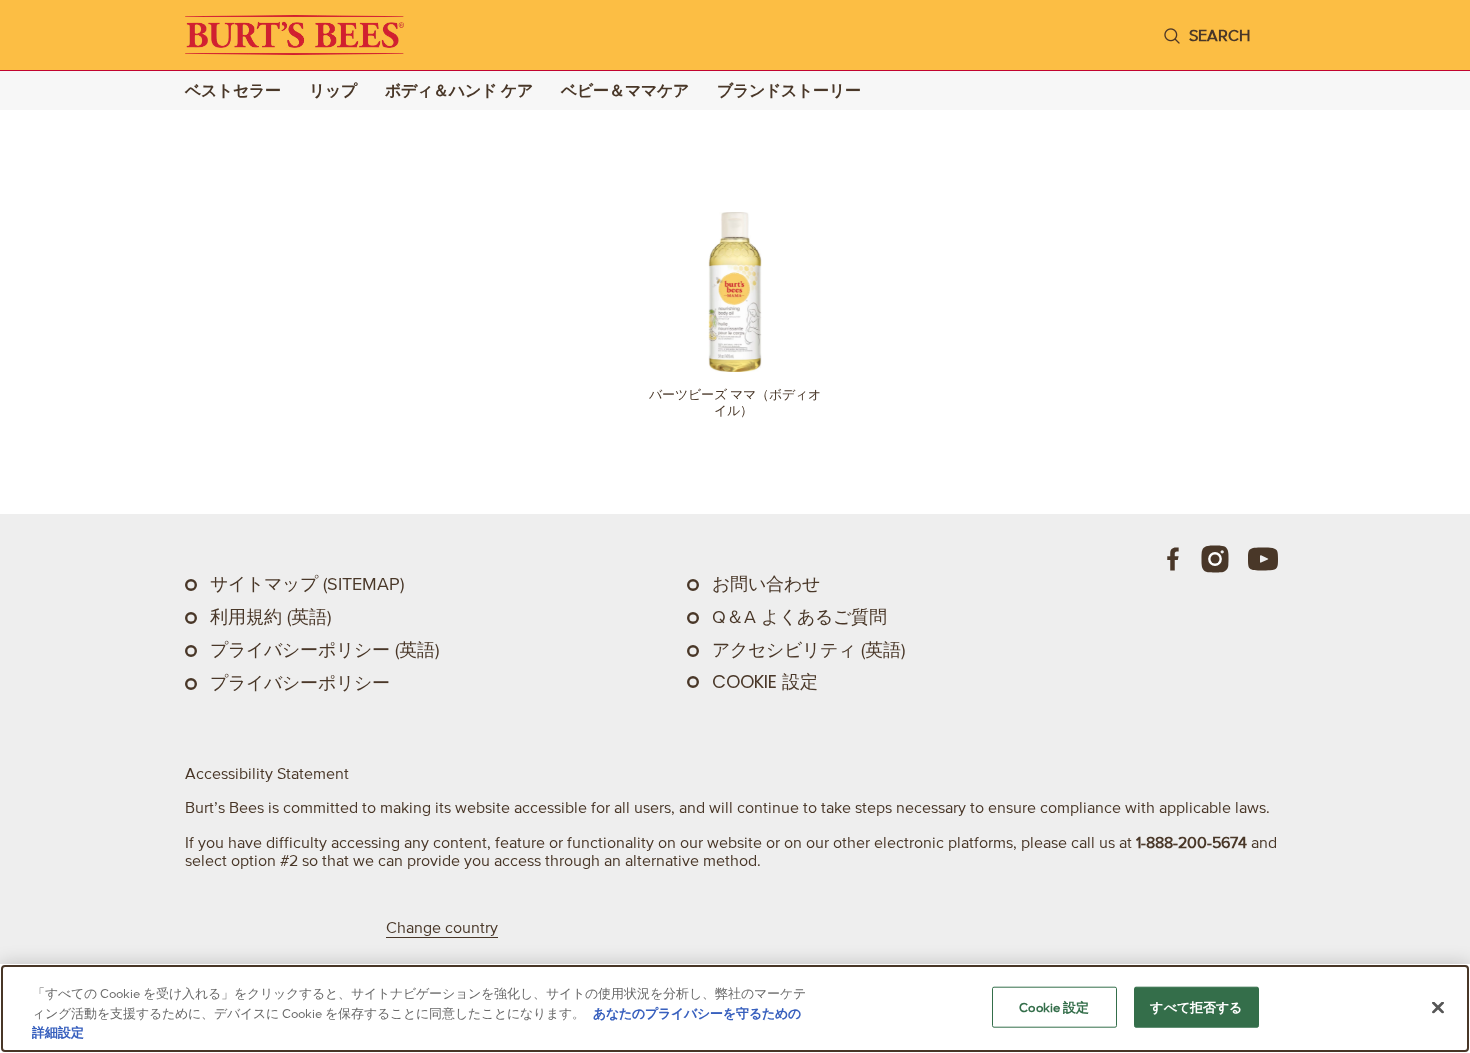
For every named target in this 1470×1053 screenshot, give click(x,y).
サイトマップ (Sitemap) (307, 584)
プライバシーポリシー (300, 683)
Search (1219, 35)
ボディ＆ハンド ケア (459, 90)
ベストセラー (233, 90)
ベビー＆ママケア (625, 90)
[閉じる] (1438, 1007)
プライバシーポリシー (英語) (324, 650)
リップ (333, 90)
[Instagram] (1215, 559)
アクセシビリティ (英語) (808, 650)
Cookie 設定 (765, 682)
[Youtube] (1263, 559)
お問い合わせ (766, 584)
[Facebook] (1174, 559)
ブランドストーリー (789, 90)
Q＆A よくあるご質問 (799, 617)
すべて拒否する (1196, 1006)
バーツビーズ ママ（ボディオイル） (735, 402)
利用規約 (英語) (270, 617)
